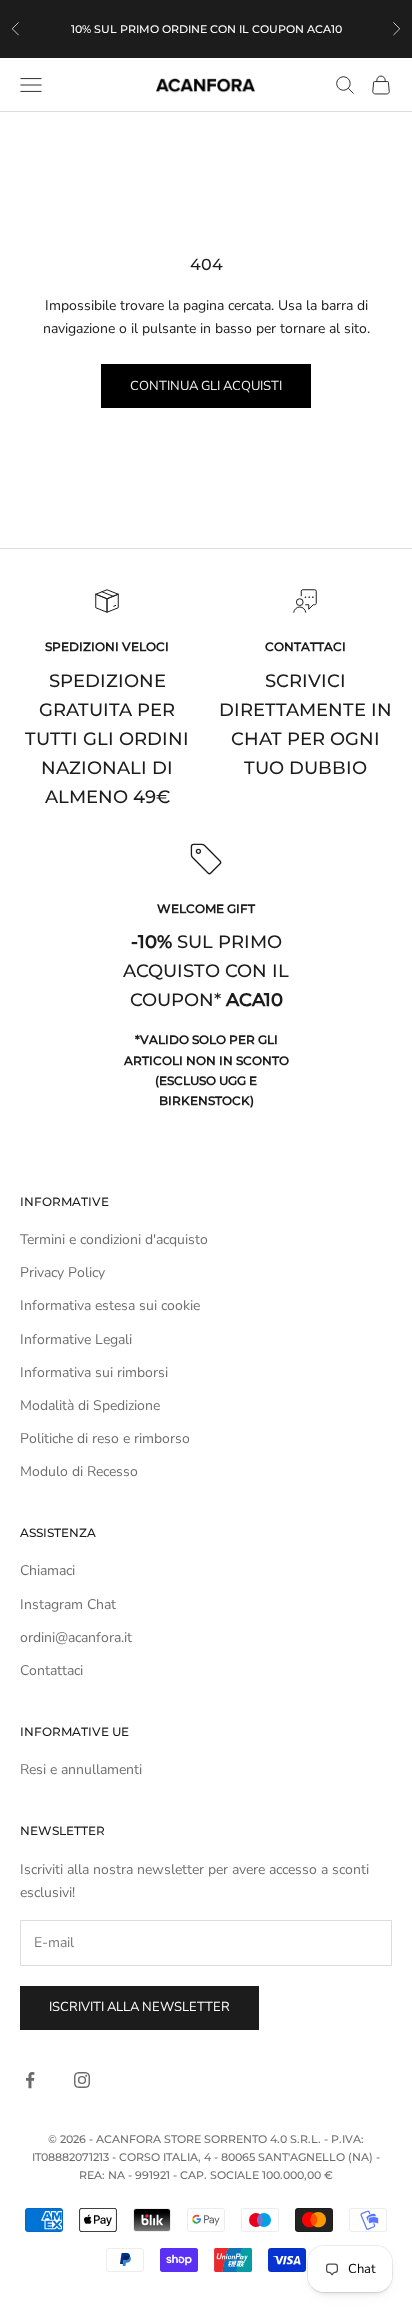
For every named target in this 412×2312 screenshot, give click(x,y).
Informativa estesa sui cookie (110, 1305)
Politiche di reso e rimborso (105, 1438)
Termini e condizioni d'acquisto (114, 1239)
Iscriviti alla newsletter (139, 2007)
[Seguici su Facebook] (30, 2080)
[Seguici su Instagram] (82, 2080)
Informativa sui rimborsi (94, 1372)
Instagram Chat (68, 1604)
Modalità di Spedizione (90, 1405)
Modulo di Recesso (79, 1471)
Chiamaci (47, 1570)
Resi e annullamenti (81, 1769)
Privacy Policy (62, 1272)
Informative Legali (76, 1339)
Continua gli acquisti (206, 386)
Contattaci (51, 1670)
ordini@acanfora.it (76, 1637)
